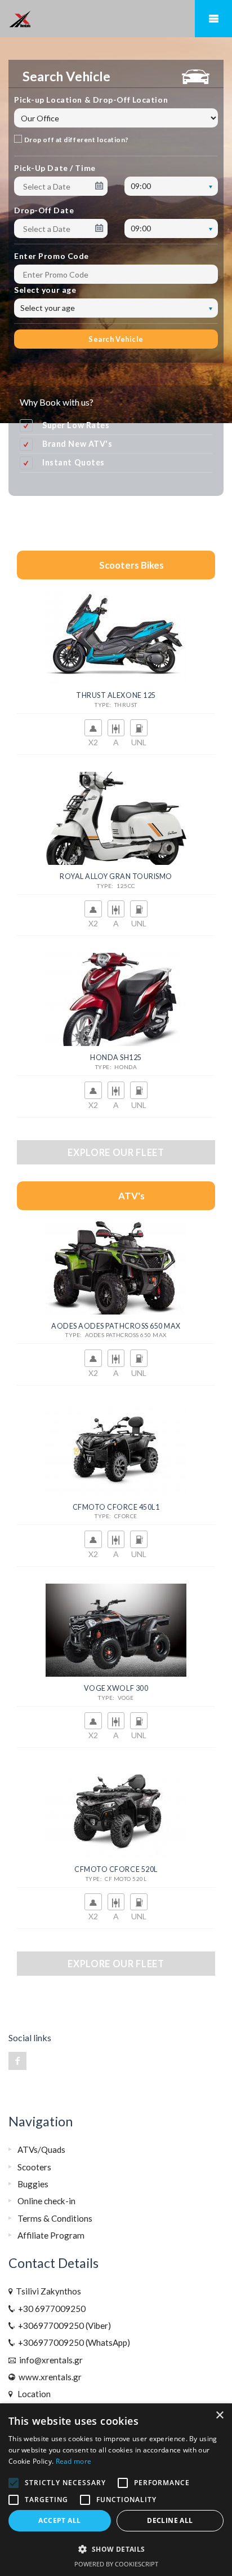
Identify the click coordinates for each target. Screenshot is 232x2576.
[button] (116, 2549)
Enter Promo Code (52, 256)
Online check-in (46, 2201)
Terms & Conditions (55, 2218)
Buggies (33, 2184)
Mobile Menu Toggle (213, 19)
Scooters (34, 2167)
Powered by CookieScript (116, 2564)
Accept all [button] (59, 2520)
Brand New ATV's (77, 444)
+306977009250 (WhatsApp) (72, 2342)
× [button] (219, 2415)
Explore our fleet (116, 1152)
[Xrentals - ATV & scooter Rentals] (116, 19)
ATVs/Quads (41, 2149)
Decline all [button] (170, 2520)
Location (32, 2394)
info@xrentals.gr (49, 2360)
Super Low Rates (76, 425)
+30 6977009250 (50, 2309)
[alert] (116, 2490)
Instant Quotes (73, 462)
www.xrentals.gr (48, 2377)
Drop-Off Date (44, 210)
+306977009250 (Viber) (63, 2326)
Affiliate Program (51, 2235)
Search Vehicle (116, 339)
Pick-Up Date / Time (55, 168)
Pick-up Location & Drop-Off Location (91, 100)
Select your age (45, 290)
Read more (74, 2461)
